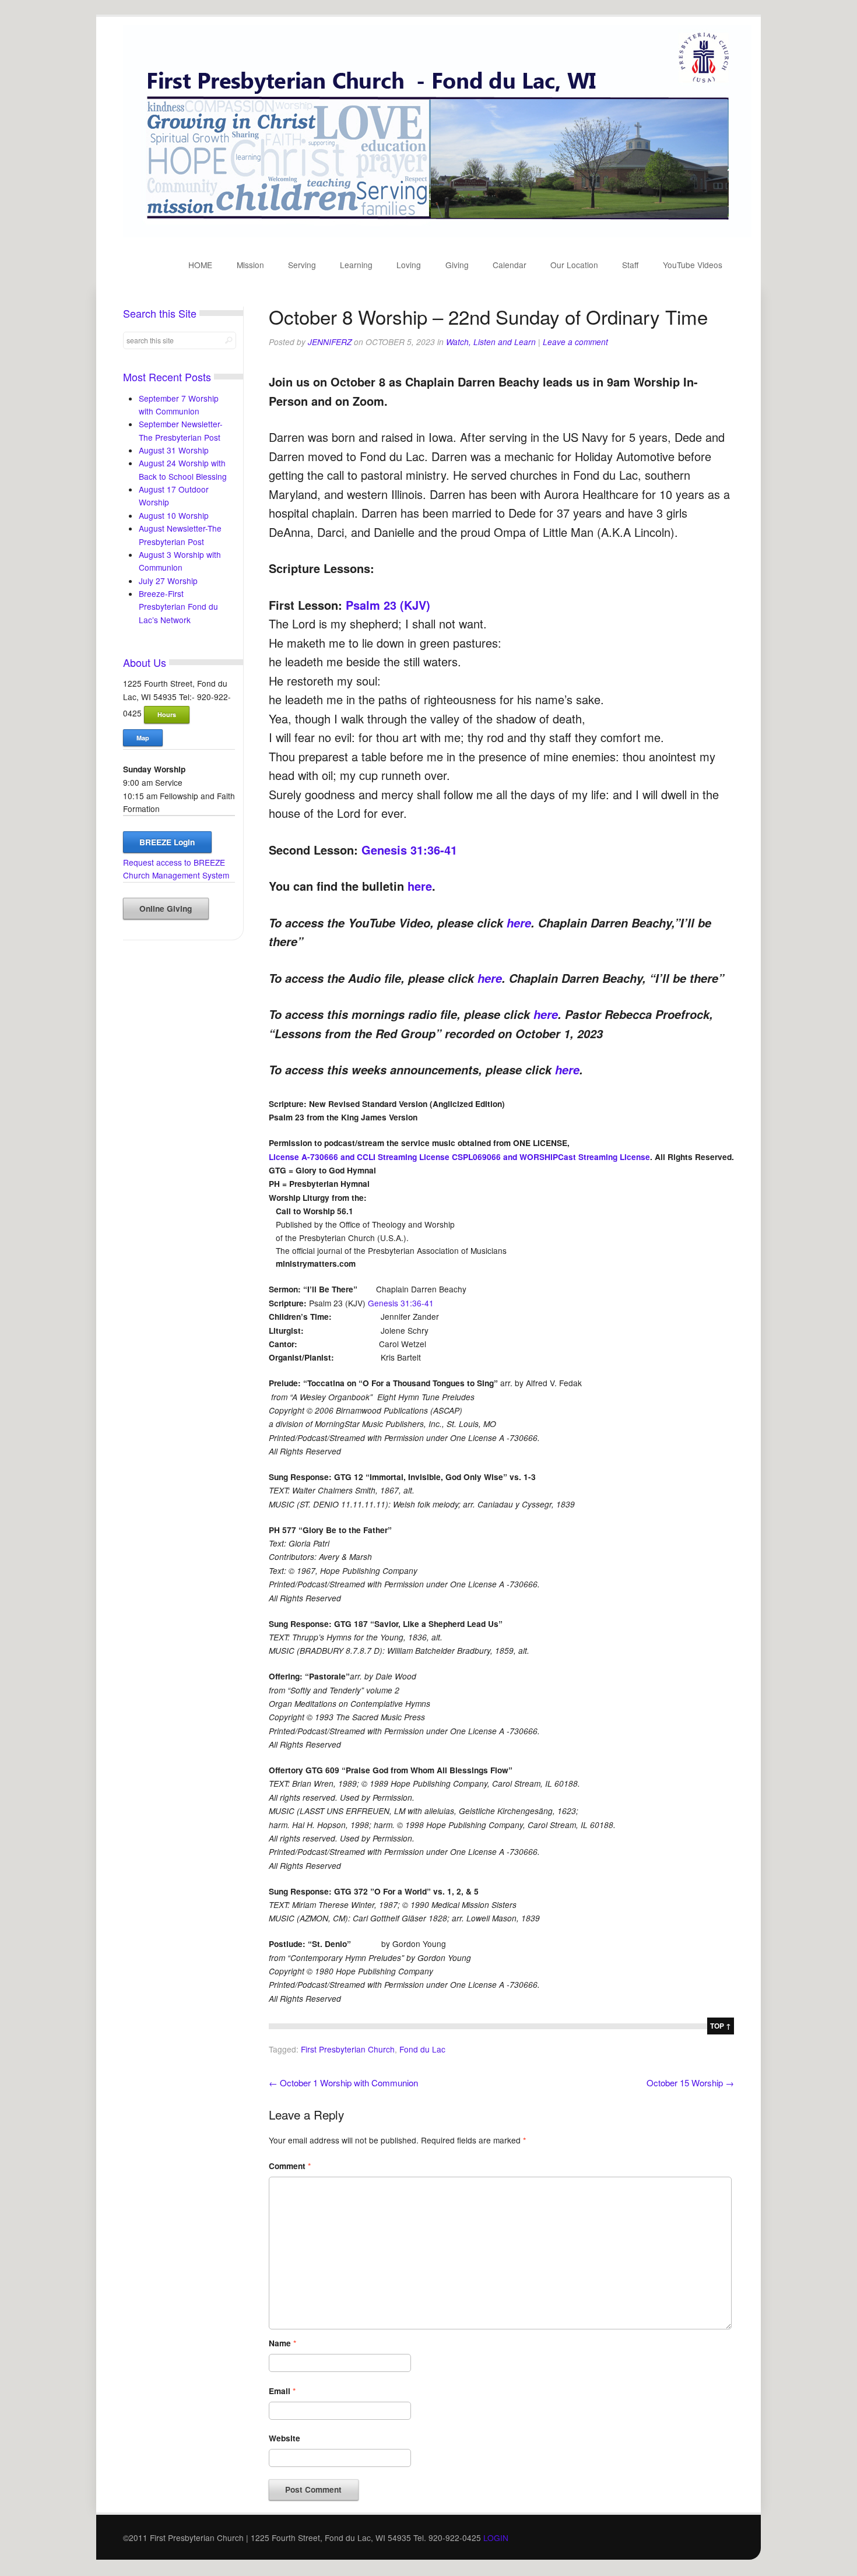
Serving (302, 265)
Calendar (510, 265)
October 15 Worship (690, 2083)
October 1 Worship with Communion (343, 2083)
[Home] (437, 234)
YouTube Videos (693, 265)
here (420, 886)
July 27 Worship (168, 581)
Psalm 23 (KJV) (388, 605)
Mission (250, 265)
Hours (167, 714)
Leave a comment (575, 342)
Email (282, 2391)
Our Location (574, 265)
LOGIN (496, 2538)
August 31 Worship (174, 450)
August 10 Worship (174, 515)
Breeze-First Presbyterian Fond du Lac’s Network (178, 607)
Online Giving (166, 909)
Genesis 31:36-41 (409, 850)
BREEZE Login (167, 842)
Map (143, 738)
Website (285, 2438)
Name (282, 2343)
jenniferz (330, 342)
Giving (457, 265)
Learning (356, 265)
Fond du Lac (422, 2049)
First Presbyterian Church (348, 2049)
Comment (290, 2166)
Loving (409, 265)
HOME (200, 265)
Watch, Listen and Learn (491, 342)
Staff (630, 265)
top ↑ (721, 2026)
